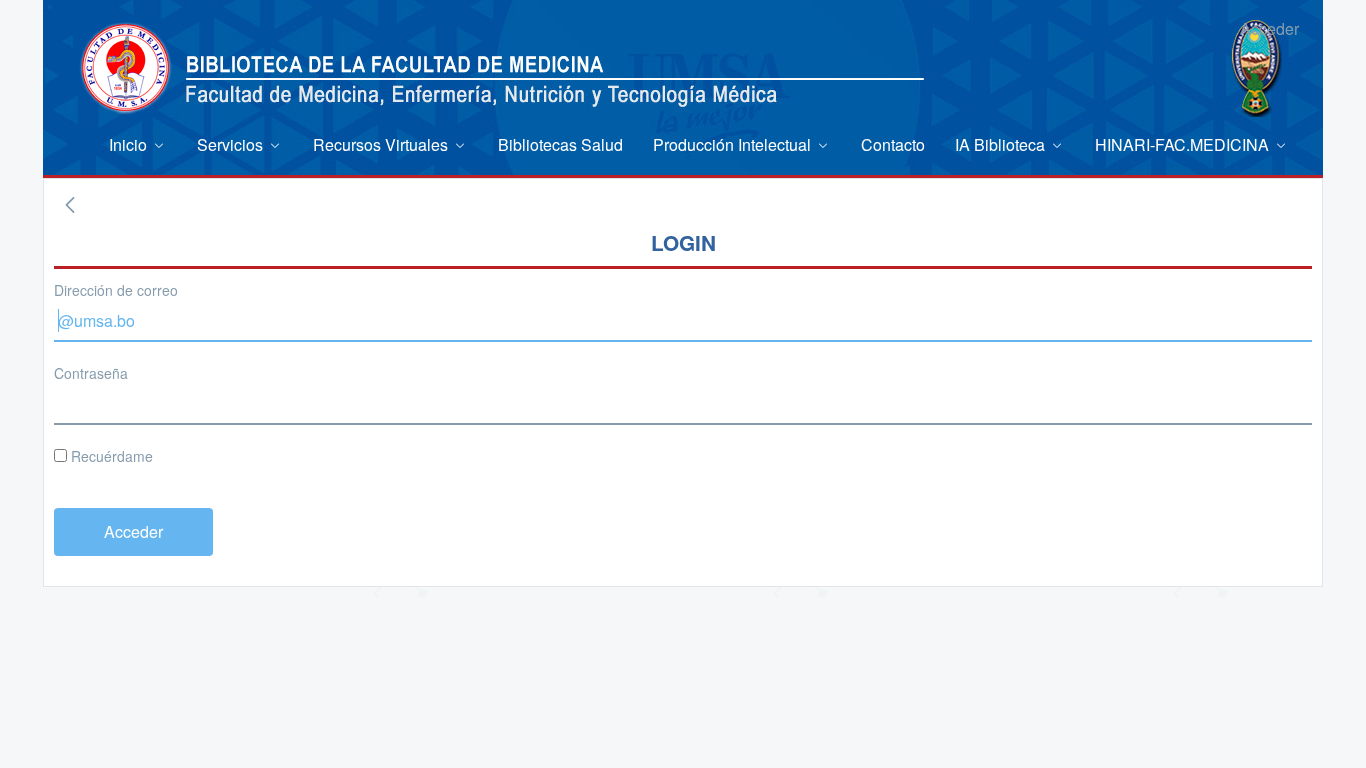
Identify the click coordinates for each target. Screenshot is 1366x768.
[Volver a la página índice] (70, 205)
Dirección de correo (116, 290)
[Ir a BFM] (125, 67)
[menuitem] (138, 144)
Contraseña (91, 373)
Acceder (1269, 28)
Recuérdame (110, 456)
